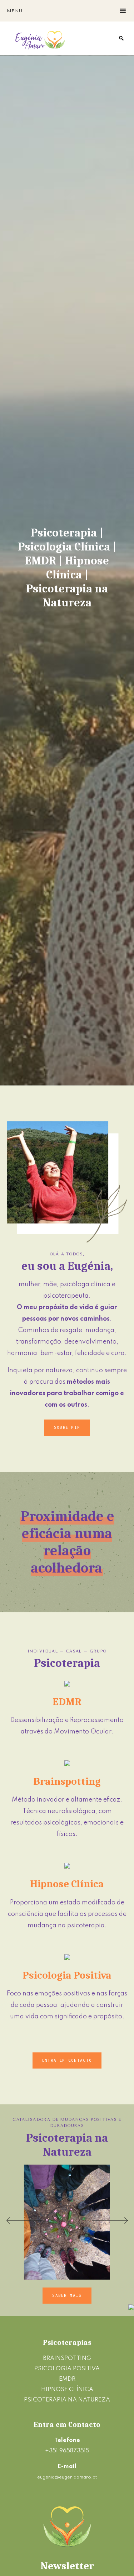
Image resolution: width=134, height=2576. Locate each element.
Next (110, 2220)
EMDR (67, 2379)
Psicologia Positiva (67, 1975)
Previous (24, 2220)
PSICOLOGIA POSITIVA (67, 2369)
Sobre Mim (67, 1428)
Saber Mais (67, 2296)
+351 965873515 (67, 2451)
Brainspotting (67, 1781)
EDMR (67, 1702)
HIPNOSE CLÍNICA (67, 2389)
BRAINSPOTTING (67, 2358)
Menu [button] (15, 11)
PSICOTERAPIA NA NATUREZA (67, 2400)
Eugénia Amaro (41, 38)
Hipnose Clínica (67, 1884)
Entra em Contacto (67, 2060)
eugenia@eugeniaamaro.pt (67, 2477)
